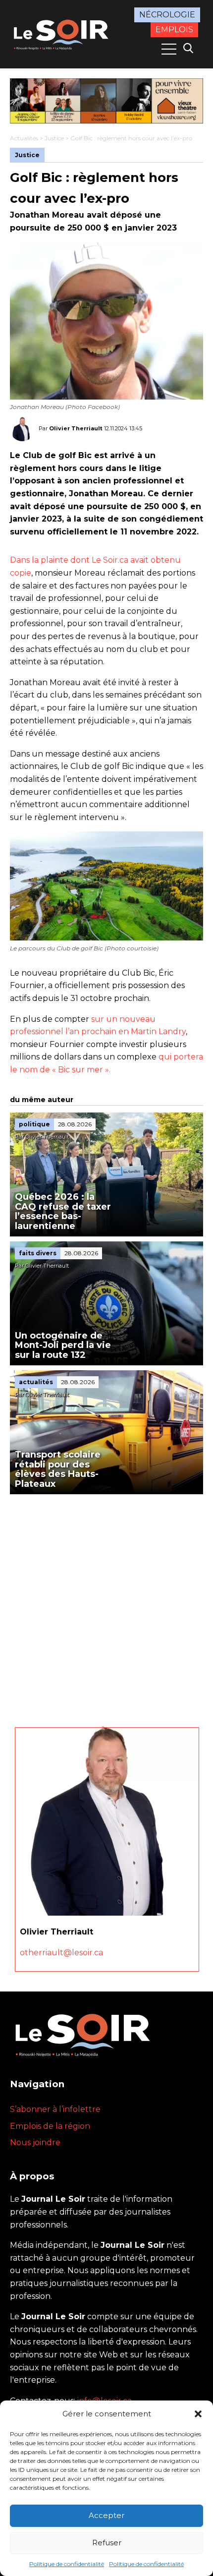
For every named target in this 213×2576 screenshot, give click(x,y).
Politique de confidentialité (67, 2564)
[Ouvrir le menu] (169, 49)
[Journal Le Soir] (62, 33)
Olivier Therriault (76, 428)
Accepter (106, 2515)
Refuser (107, 2543)
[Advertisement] (106, 1606)
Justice (54, 138)
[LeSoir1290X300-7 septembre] (106, 101)
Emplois (174, 29)
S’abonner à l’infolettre (55, 2109)
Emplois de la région (50, 2126)
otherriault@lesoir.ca (61, 1953)
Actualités (24, 138)
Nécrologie (167, 15)
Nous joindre (35, 2142)
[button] (198, 2414)
